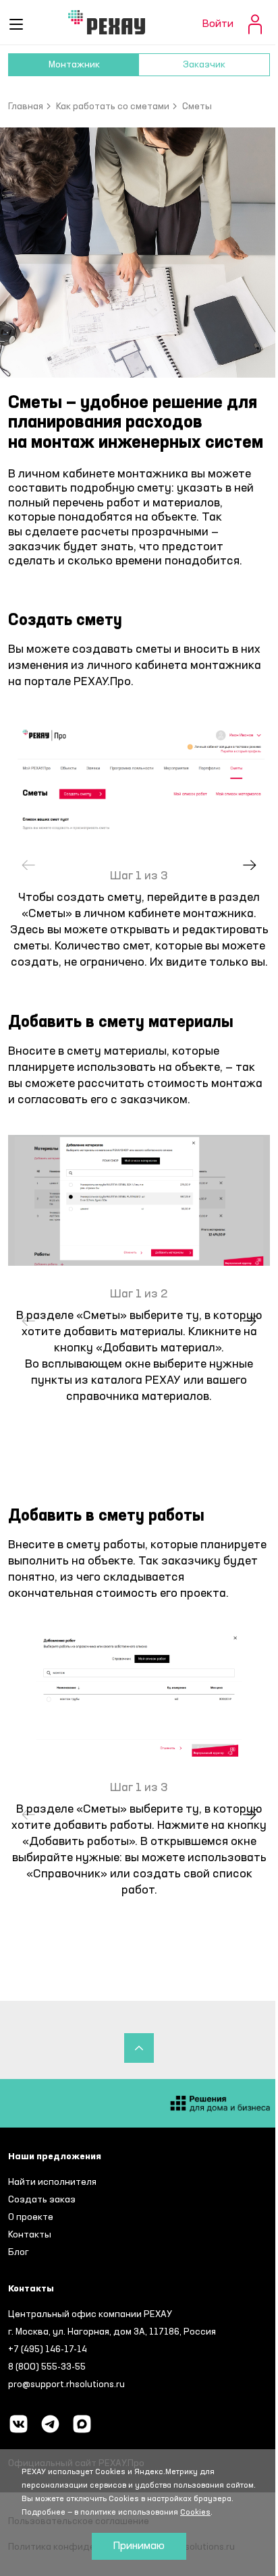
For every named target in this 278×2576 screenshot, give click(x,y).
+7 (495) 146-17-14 (48, 2349)
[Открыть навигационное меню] (16, 24)
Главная (26, 107)
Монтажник (74, 65)
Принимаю (139, 2546)
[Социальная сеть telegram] (50, 2424)
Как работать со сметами (113, 107)
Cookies (195, 2513)
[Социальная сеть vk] (19, 2424)
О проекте (31, 2217)
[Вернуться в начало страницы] (139, 2048)
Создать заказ (42, 2200)
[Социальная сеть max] (82, 2424)
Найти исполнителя (52, 2182)
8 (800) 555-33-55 (47, 2367)
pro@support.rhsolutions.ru (66, 2384)
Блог (19, 2252)
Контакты (30, 2235)
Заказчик (204, 65)
